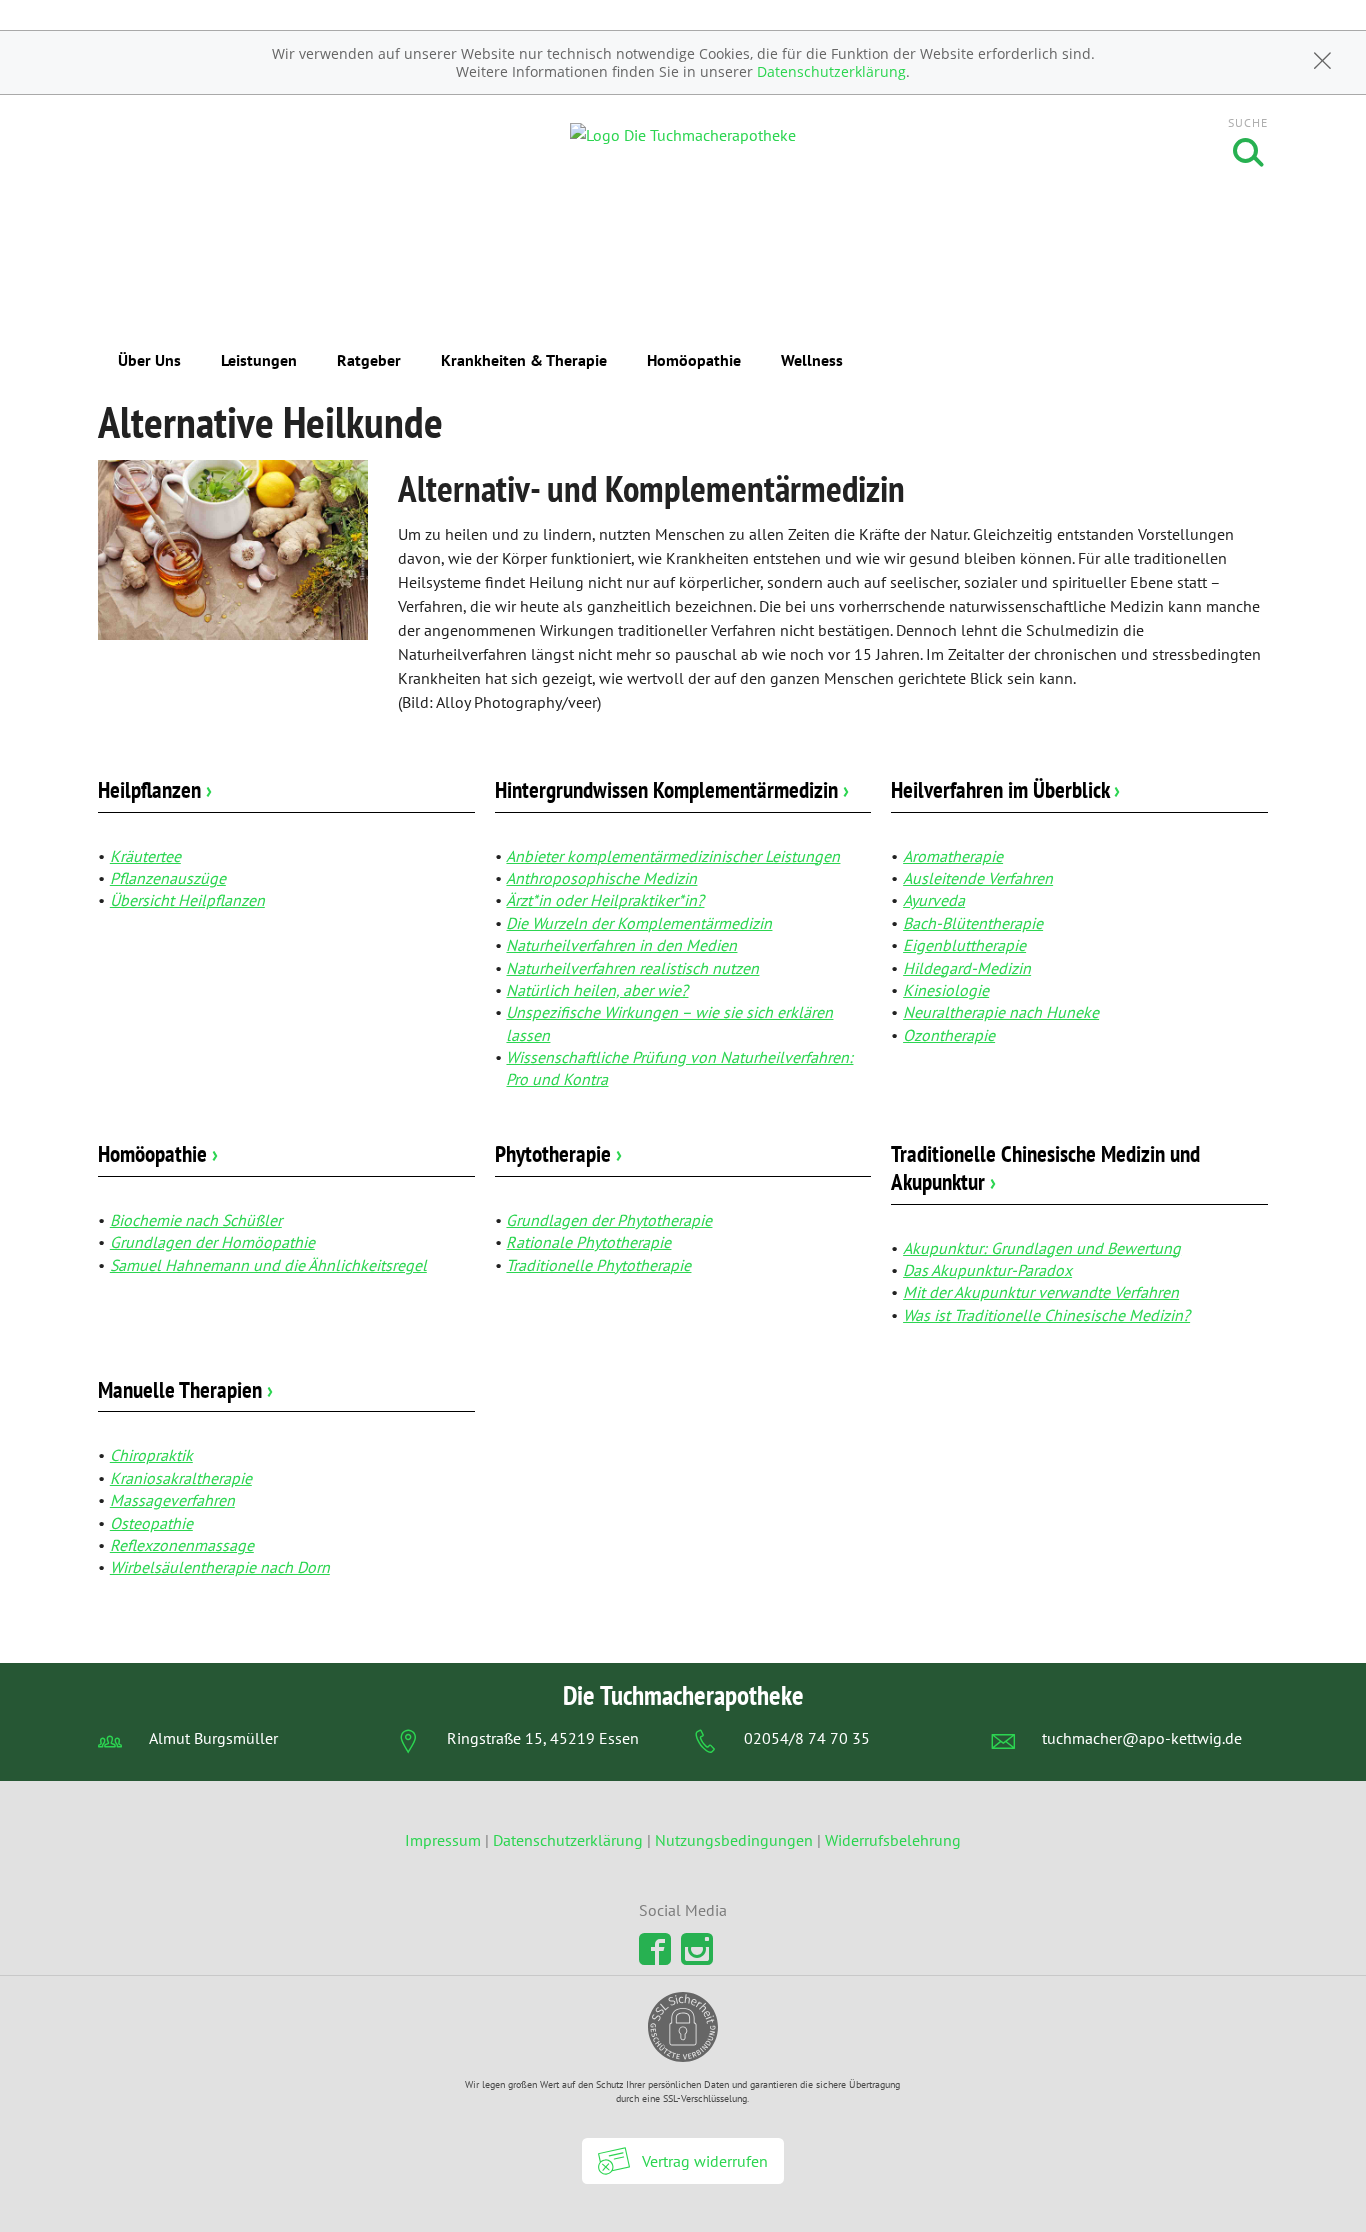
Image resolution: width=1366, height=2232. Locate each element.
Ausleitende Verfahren (978, 878)
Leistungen (259, 360)
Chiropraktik (151, 1455)
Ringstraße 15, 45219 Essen (543, 1738)
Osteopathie (151, 1523)
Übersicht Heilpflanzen (187, 900)
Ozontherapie (949, 1035)
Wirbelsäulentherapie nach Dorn (220, 1567)
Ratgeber (369, 360)
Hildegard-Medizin (967, 968)
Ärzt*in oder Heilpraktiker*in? (605, 900)
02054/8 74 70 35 (807, 1738)
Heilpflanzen (155, 789)
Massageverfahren (172, 1500)
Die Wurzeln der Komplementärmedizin (639, 923)
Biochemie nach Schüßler (196, 1220)
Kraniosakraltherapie (181, 1478)
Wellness (812, 360)
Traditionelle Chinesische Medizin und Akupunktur (1045, 1167)
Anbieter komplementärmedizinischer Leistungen (673, 856)
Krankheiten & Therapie (524, 360)
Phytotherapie (558, 1153)
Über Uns (149, 360)
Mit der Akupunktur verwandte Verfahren (1041, 1292)
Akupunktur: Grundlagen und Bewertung (1042, 1248)
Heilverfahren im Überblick (1005, 789)
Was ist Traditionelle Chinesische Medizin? (1046, 1315)
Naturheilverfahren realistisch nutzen (632, 968)
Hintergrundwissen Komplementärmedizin (672, 789)
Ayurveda (934, 900)
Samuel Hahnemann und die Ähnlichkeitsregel (268, 1265)
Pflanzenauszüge (168, 878)
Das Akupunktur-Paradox (987, 1270)
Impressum (445, 1840)
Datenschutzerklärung (831, 71)
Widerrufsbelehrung (893, 1840)
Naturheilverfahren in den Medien (621, 945)
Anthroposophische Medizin (601, 878)
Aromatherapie (953, 856)
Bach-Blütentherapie (973, 923)
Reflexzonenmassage (182, 1545)
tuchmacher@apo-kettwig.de (1142, 1738)
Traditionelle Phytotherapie (598, 1265)
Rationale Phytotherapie (588, 1242)
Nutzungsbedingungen (734, 1840)
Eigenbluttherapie (964, 945)
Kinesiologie (946, 990)
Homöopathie (694, 360)
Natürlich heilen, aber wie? (597, 990)
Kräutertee (145, 856)
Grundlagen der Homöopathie (212, 1242)
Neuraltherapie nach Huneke (1001, 1012)
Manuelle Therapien (185, 1389)
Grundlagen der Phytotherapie (609, 1220)
